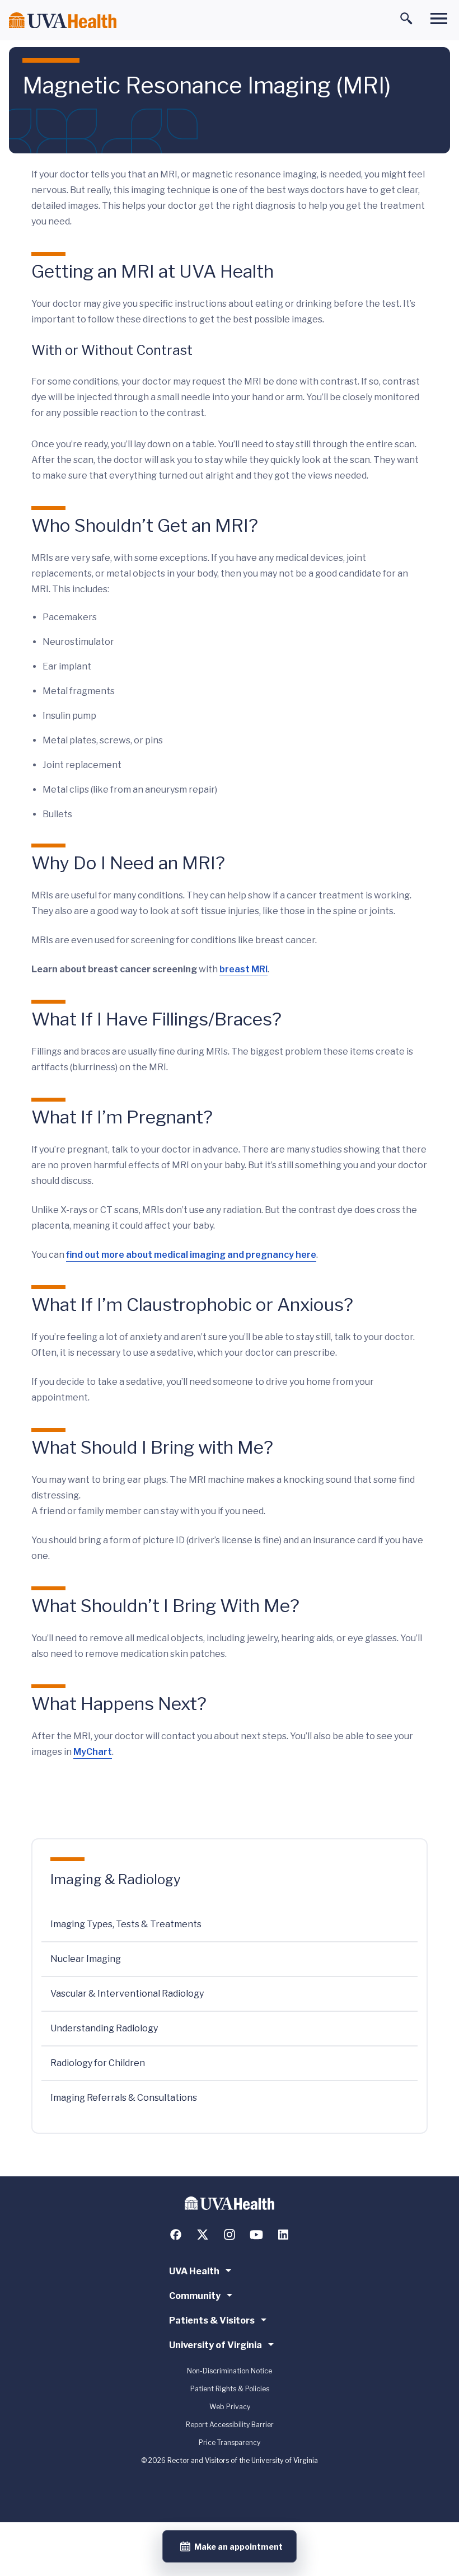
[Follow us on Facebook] (176, 2235)
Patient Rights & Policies (230, 2389)
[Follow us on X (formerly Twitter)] (203, 2235)
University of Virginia (216, 2345)
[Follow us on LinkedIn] (283, 2235)
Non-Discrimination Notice (230, 2371)
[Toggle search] (406, 18)
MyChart (93, 1752)
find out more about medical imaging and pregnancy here (191, 1255)
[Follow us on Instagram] (230, 2235)
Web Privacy (230, 2407)
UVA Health (194, 2271)
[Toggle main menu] (439, 18)
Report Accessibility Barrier (230, 2425)
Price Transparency (230, 2442)
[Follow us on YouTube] (256, 2235)
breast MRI (243, 969)
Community (195, 2296)
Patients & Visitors (212, 2320)
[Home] (63, 20)
